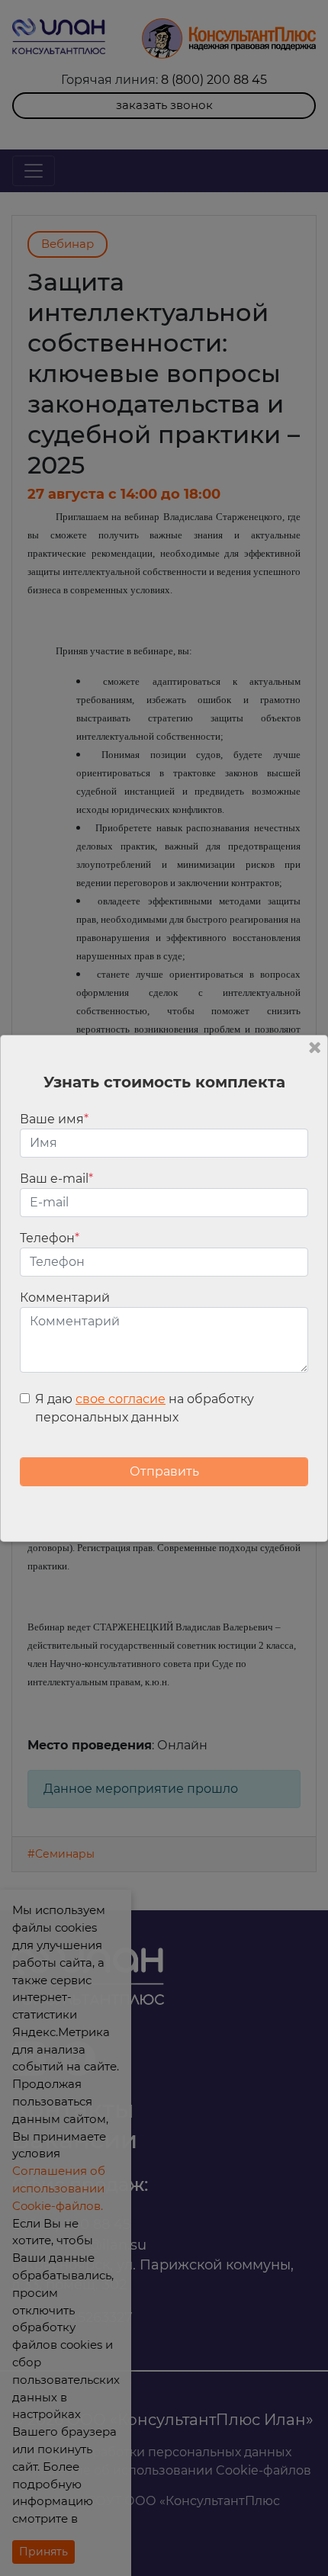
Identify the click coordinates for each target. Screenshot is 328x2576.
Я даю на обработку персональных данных (145, 1408)
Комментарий (65, 1298)
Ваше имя (54, 1119)
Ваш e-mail (56, 1179)
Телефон (50, 1238)
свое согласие (121, 1399)
